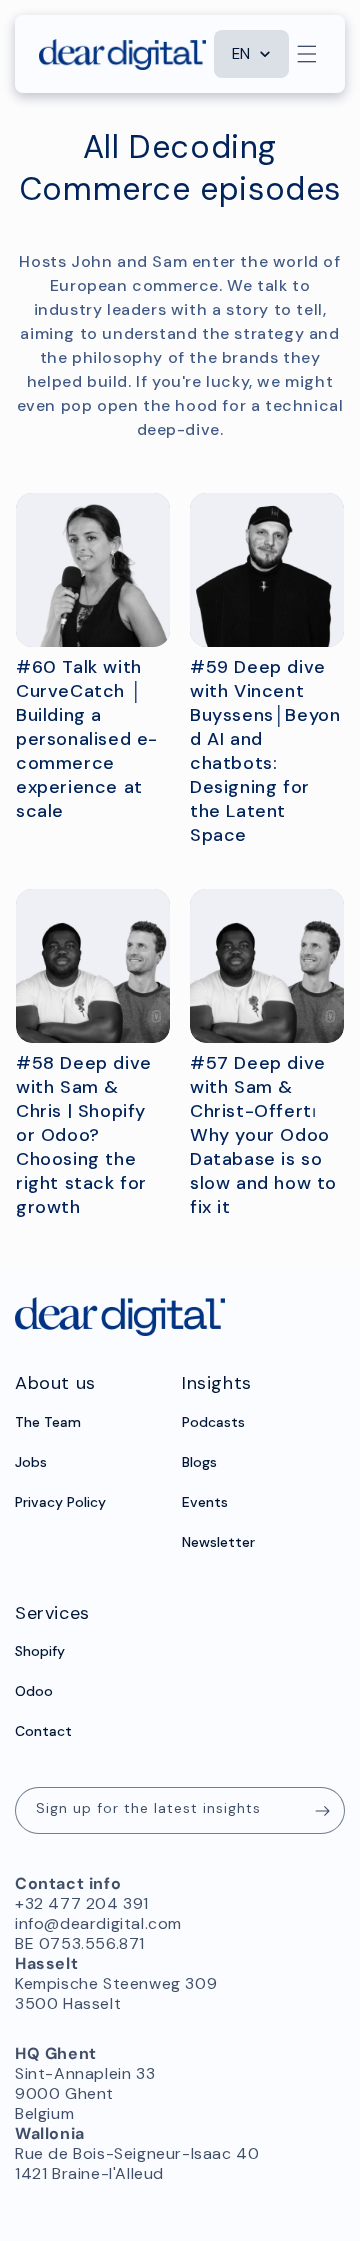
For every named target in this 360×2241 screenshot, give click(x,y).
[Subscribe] (322, 1810)
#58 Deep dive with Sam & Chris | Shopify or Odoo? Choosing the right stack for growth (84, 1135)
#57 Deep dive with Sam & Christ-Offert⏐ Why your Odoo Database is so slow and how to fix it (263, 1135)
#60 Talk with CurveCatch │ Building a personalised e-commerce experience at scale (87, 739)
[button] (307, 54)
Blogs (199, 1462)
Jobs (31, 1462)
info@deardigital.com (98, 1923)
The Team (48, 1422)
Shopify (40, 1651)
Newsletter (218, 1542)
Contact (43, 1731)
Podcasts (213, 1422)
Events (205, 1502)
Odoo (34, 1691)
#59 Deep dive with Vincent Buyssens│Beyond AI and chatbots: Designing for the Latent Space (265, 751)
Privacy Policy (60, 1502)
